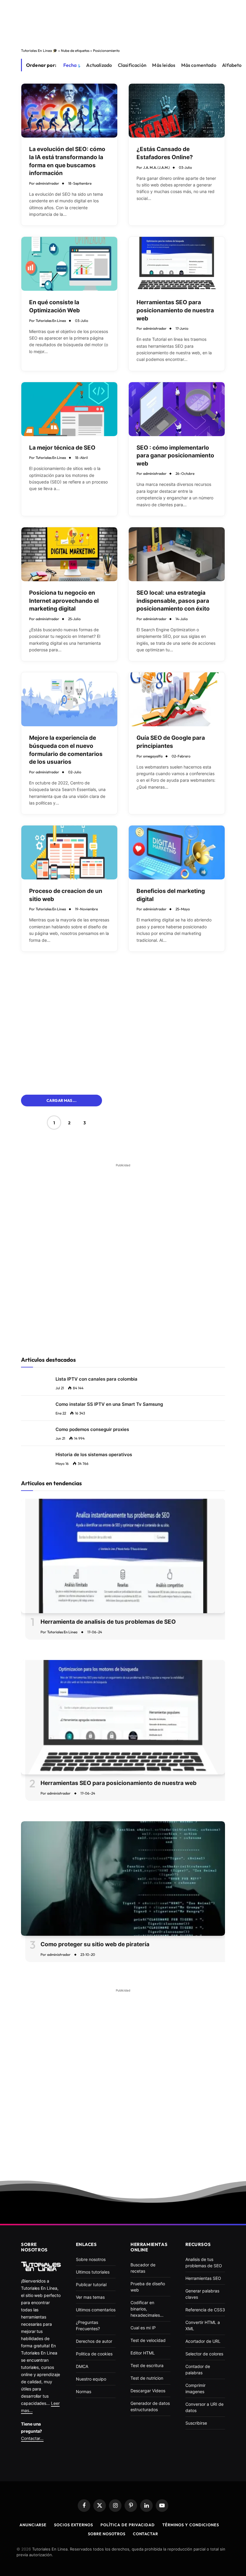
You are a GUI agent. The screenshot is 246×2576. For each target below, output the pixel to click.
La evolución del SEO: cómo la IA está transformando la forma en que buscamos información (67, 161)
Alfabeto (232, 65)
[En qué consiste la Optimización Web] (69, 264)
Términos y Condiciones (191, 2525)
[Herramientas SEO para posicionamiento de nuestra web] (177, 264)
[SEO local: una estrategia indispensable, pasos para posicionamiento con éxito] (177, 554)
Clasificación (132, 65)
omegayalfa (153, 756)
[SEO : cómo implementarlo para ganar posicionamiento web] (177, 409)
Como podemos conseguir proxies (92, 1429)
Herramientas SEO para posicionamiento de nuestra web (175, 310)
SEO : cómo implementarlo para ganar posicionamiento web (175, 456)
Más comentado (199, 65)
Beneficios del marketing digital (171, 895)
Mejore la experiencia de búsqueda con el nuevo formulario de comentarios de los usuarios (66, 750)
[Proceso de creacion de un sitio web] (69, 852)
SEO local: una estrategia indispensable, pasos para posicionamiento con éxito (173, 601)
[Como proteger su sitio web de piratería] (123, 1879)
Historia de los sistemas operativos (94, 1455)
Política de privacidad (128, 2525)
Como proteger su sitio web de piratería (95, 1944)
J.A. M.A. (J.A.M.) (156, 167)
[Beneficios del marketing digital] (177, 852)
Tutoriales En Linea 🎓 (39, 51)
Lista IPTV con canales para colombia (96, 1379)
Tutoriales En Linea (51, 321)
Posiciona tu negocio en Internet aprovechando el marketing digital (64, 601)
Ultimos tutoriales (93, 2272)
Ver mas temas (90, 2297)
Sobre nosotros (107, 2534)
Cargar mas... (61, 1100)
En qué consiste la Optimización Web (54, 306)
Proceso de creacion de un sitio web (66, 895)
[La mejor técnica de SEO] (69, 409)
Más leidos (164, 65)
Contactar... (32, 2438)
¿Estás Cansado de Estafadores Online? (165, 153)
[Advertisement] (123, 22)
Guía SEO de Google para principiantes (171, 742)
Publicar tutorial (91, 2284)
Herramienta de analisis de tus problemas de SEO (108, 1622)
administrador (47, 183)
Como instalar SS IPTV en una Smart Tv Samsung (109, 1404)
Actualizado (99, 65)
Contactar (145, 2534)
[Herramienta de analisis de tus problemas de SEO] (123, 1556)
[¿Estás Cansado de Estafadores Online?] (177, 111)
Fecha (70, 65)
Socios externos (73, 2525)
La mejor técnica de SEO (62, 448)
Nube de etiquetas (75, 51)
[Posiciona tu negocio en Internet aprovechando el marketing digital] (69, 554)
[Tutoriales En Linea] (41, 2266)
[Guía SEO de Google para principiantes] (177, 699)
